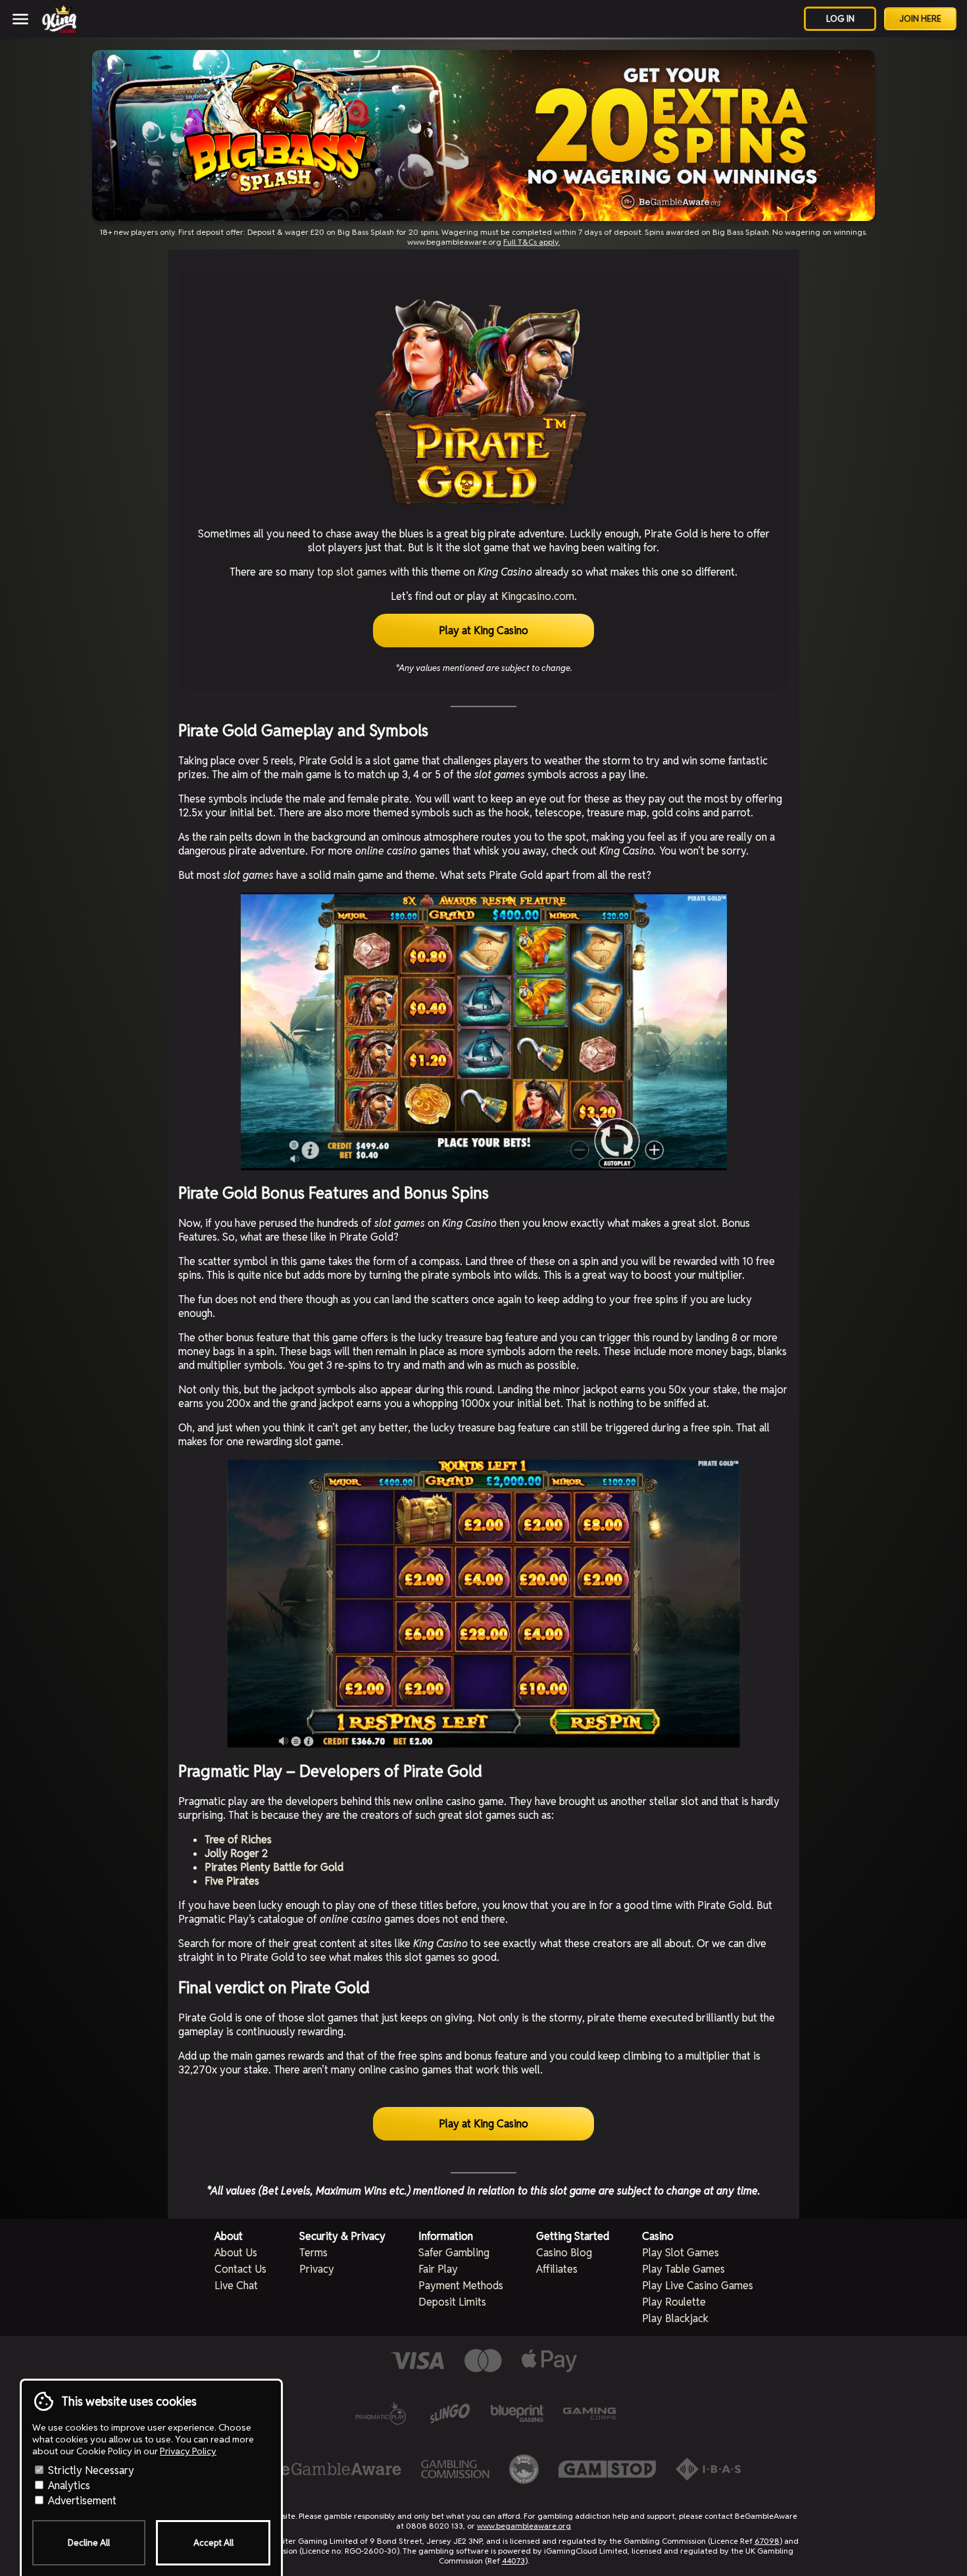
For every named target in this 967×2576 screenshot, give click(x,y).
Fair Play (438, 2269)
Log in (840, 19)
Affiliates (557, 2269)
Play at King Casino (484, 631)
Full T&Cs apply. (532, 242)
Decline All (89, 2543)
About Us (236, 2253)
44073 (513, 2561)
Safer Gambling (454, 2253)
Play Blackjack (675, 2318)
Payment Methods (461, 2286)
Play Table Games (683, 2269)
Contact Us (240, 2269)
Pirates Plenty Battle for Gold (274, 1867)
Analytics (68, 2486)
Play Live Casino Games (698, 2286)
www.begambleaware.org (524, 2526)
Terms (313, 2253)
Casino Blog (564, 2253)
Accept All (213, 2543)
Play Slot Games (681, 2253)
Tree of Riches (238, 1840)
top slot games (352, 572)
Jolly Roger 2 (236, 1853)
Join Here (920, 19)
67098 (767, 2541)
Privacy (317, 2269)
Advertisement (81, 2501)
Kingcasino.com (538, 596)
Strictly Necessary (90, 2470)
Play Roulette (674, 2302)
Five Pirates (232, 1881)
